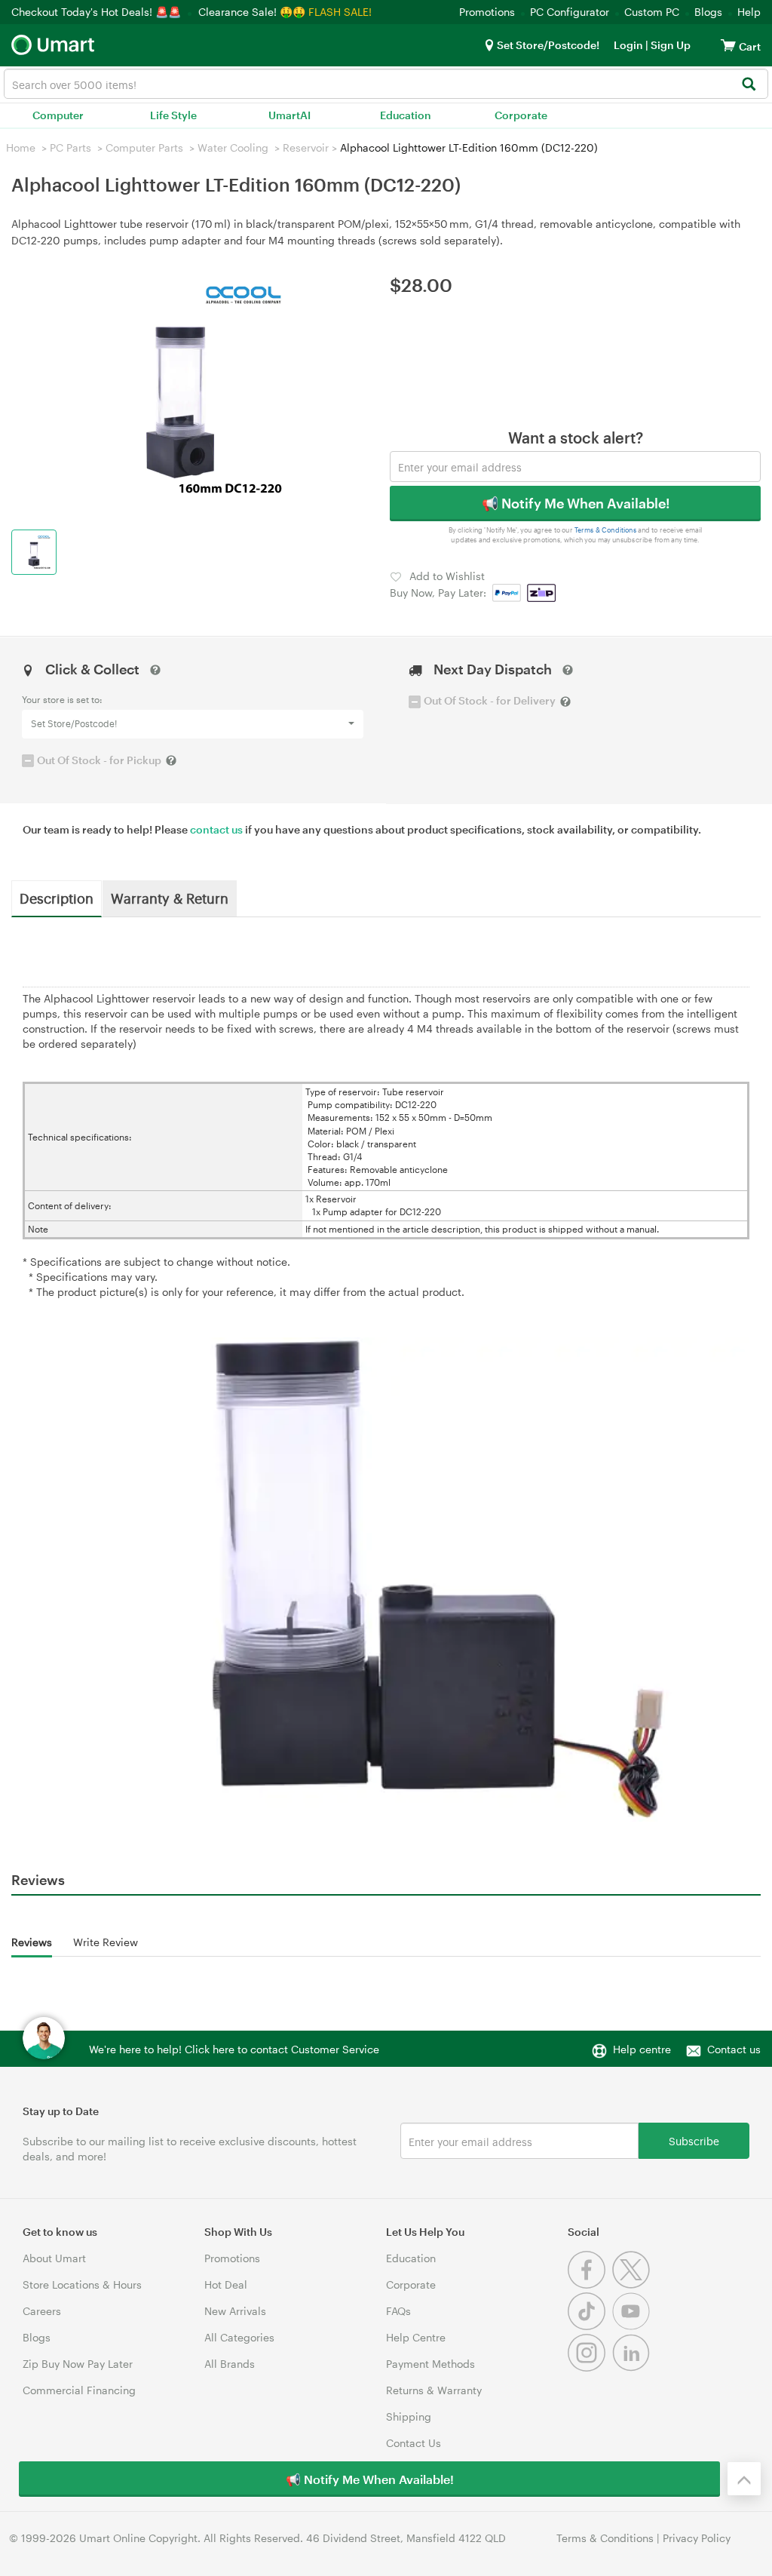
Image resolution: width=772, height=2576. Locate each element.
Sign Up (669, 45)
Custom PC (652, 12)
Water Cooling (233, 147)
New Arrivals (235, 2311)
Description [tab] (57, 898)
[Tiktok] (590, 2326)
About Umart (54, 2258)
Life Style (173, 115)
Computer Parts (144, 147)
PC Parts (70, 147)
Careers (42, 2311)
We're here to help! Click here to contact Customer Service (234, 2049)
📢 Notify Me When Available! (576, 503)
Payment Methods (430, 2364)
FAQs (398, 2311)
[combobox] (386, 84)
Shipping (409, 2416)
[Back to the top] (744, 2479)
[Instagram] (590, 2367)
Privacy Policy (697, 2538)
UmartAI (289, 115)
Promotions (487, 12)
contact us (216, 829)
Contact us (734, 2049)
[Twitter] (633, 2284)
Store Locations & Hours (82, 2284)
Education (406, 115)
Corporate (521, 115)
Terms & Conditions (606, 530)
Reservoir (306, 147)
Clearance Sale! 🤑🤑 (252, 12)
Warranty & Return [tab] (170, 898)
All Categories (239, 2337)
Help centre (642, 2049)
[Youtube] (633, 2326)
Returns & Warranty (434, 2390)
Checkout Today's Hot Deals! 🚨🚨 (98, 12)
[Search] (748, 85)
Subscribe (694, 2140)
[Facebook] (590, 2284)
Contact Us (414, 2443)
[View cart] (728, 45)
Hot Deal (226, 2284)
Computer (58, 115)
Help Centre (416, 2337)
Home (21, 147)
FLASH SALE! (340, 12)
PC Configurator (570, 12)
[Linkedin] (633, 2367)
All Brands (230, 2364)
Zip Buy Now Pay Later (78, 2364)
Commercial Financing (79, 2390)
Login (628, 45)
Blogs (708, 12)
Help (749, 12)
